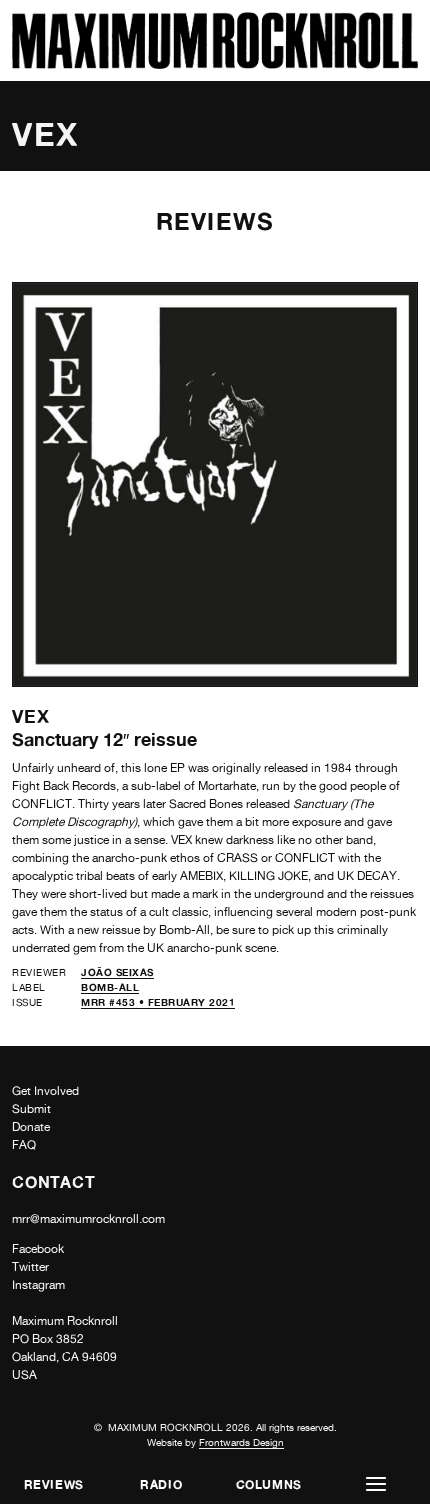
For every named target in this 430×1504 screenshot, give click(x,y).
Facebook (38, 1249)
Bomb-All (110, 987)
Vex (31, 716)
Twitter (30, 1267)
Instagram (38, 1285)
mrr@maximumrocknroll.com (88, 1219)
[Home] (215, 63)
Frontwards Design (241, 1442)
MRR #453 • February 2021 (158, 1002)
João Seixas (117, 972)
